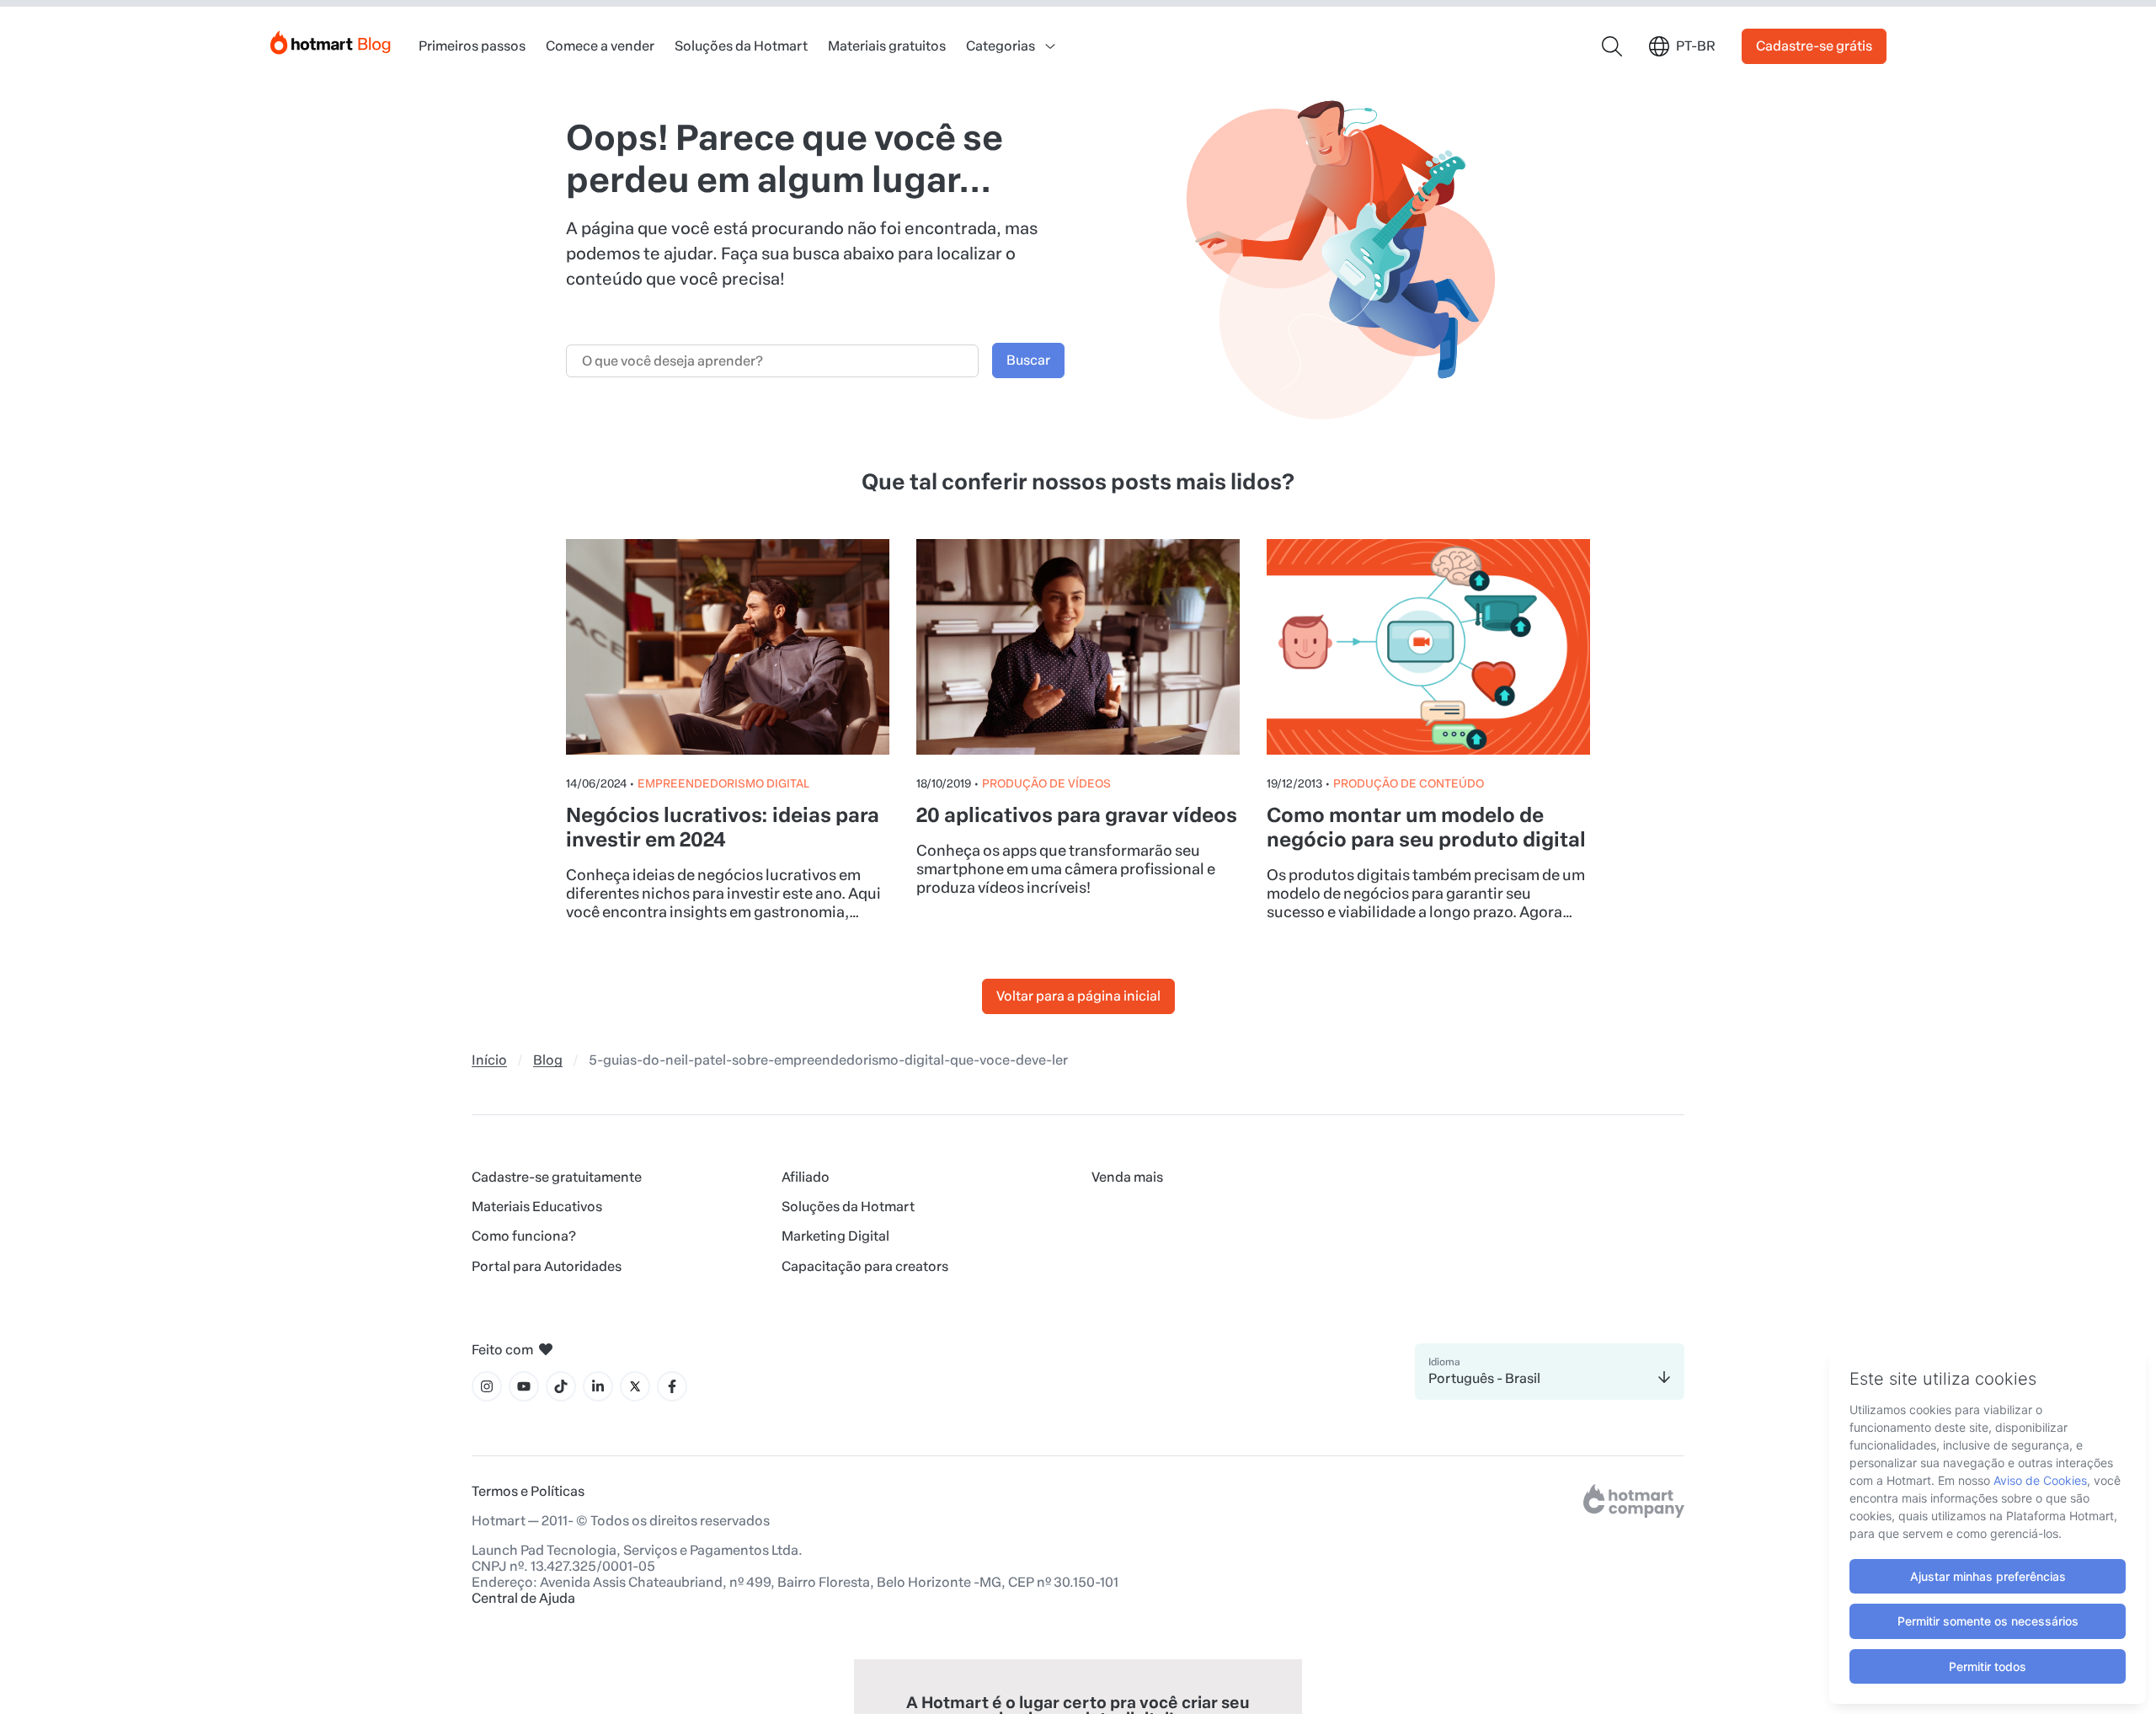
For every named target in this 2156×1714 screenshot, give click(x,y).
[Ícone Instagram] (487, 1386)
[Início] (331, 39)
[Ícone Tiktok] (561, 1386)
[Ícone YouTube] (524, 1386)
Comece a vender (600, 46)
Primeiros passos (472, 46)
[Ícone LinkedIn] (598, 1386)
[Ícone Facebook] (672, 1386)
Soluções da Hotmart (741, 46)
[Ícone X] (635, 1386)
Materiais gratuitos (887, 46)
